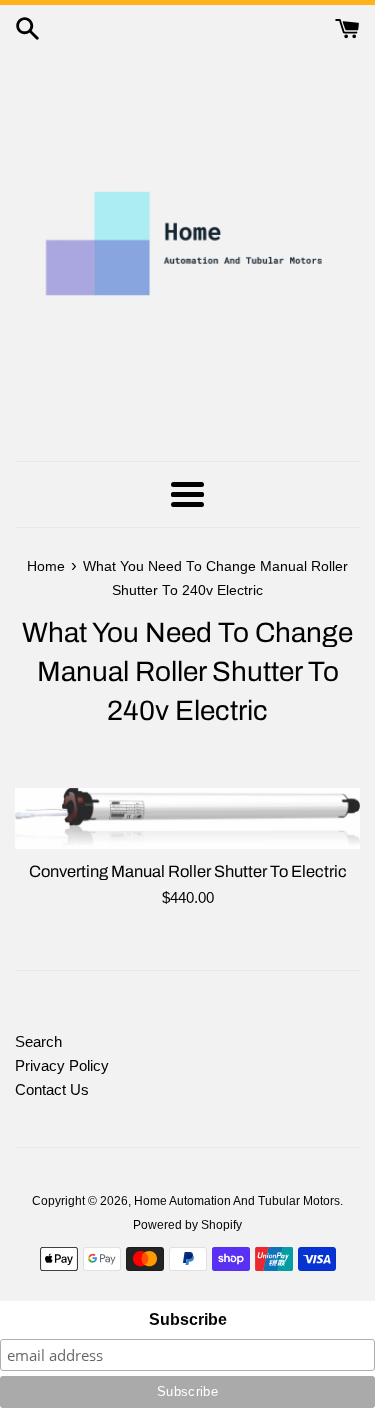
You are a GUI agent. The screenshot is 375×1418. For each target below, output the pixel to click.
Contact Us (52, 1089)
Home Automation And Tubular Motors (237, 1201)
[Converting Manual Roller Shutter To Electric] (187, 818)
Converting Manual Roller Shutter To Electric (188, 871)
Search (38, 1041)
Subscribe (188, 1319)
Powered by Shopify (187, 1225)
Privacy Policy (62, 1065)
